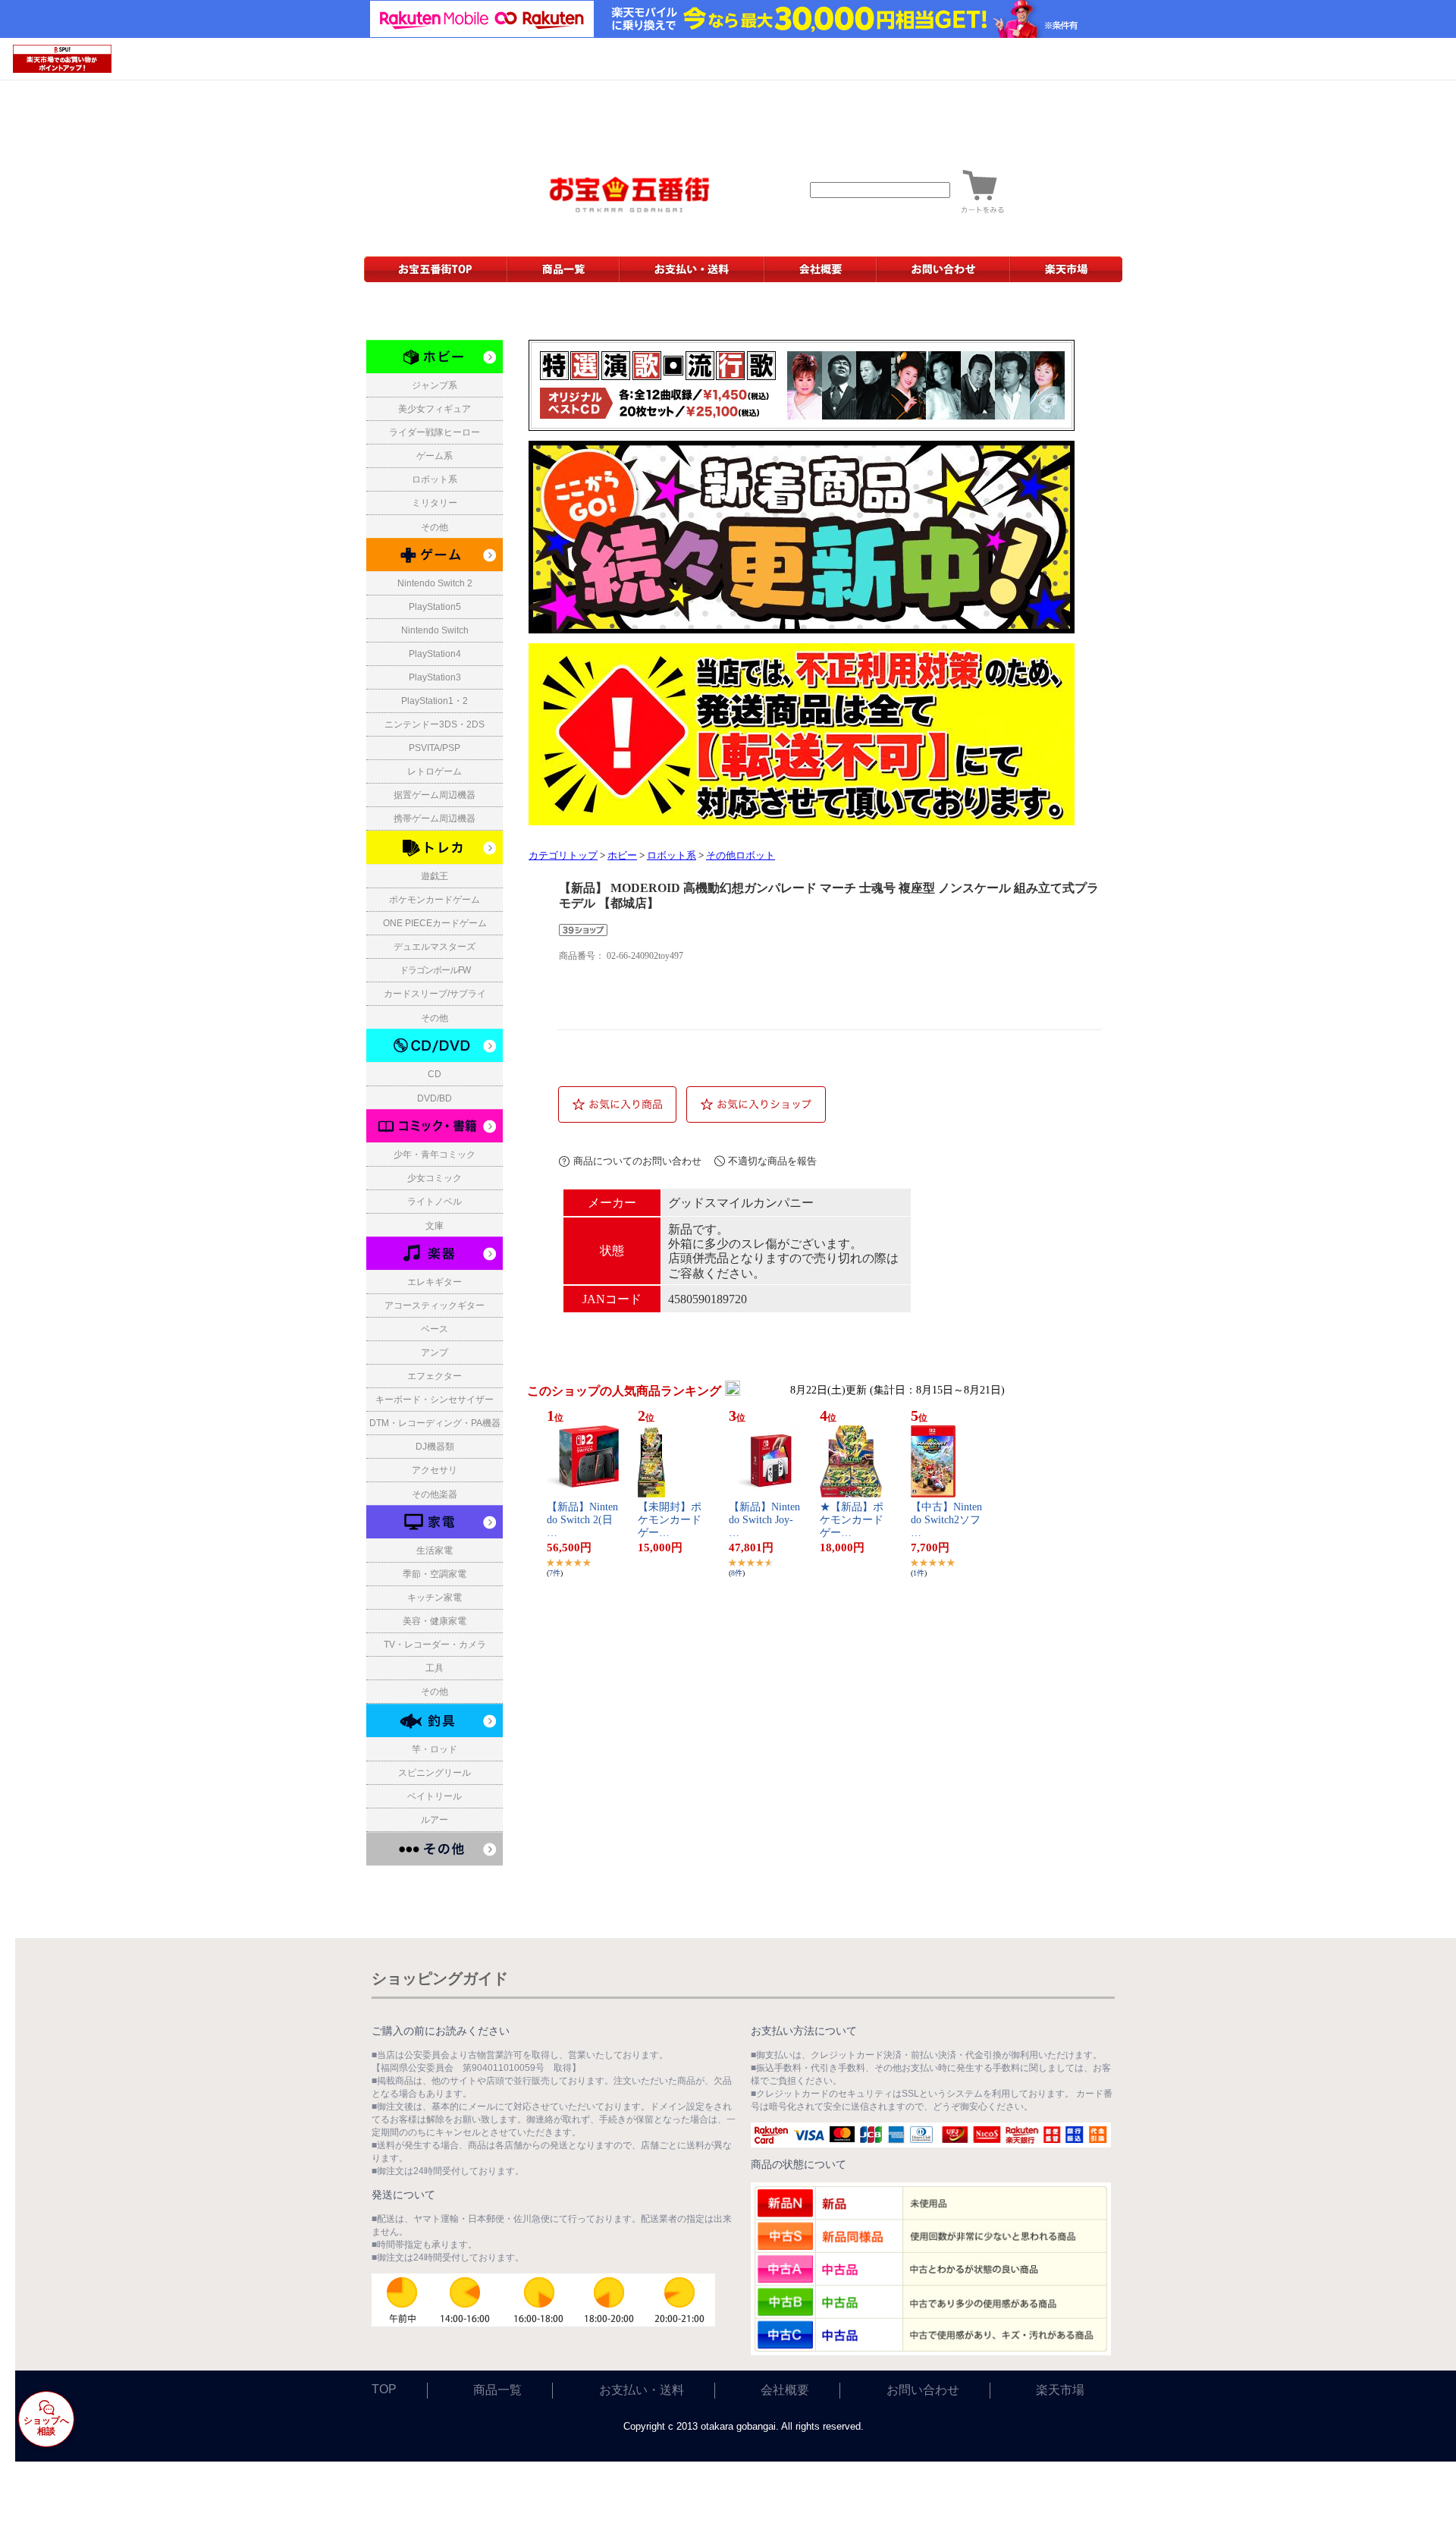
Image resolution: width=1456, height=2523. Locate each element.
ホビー (622, 856)
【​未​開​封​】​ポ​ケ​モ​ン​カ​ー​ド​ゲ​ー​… (670, 1520)
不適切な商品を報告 (772, 1161)
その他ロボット (741, 856)
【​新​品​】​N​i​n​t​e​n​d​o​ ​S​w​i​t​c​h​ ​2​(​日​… (582, 1520)
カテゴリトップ (563, 856)
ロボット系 (672, 856)
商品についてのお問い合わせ (637, 1161)
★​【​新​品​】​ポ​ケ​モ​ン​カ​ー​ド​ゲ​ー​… (852, 1520)
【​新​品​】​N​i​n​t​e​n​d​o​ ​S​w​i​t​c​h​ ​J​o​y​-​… (764, 1520)
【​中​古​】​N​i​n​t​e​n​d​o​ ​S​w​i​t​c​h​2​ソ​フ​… (946, 1520)
